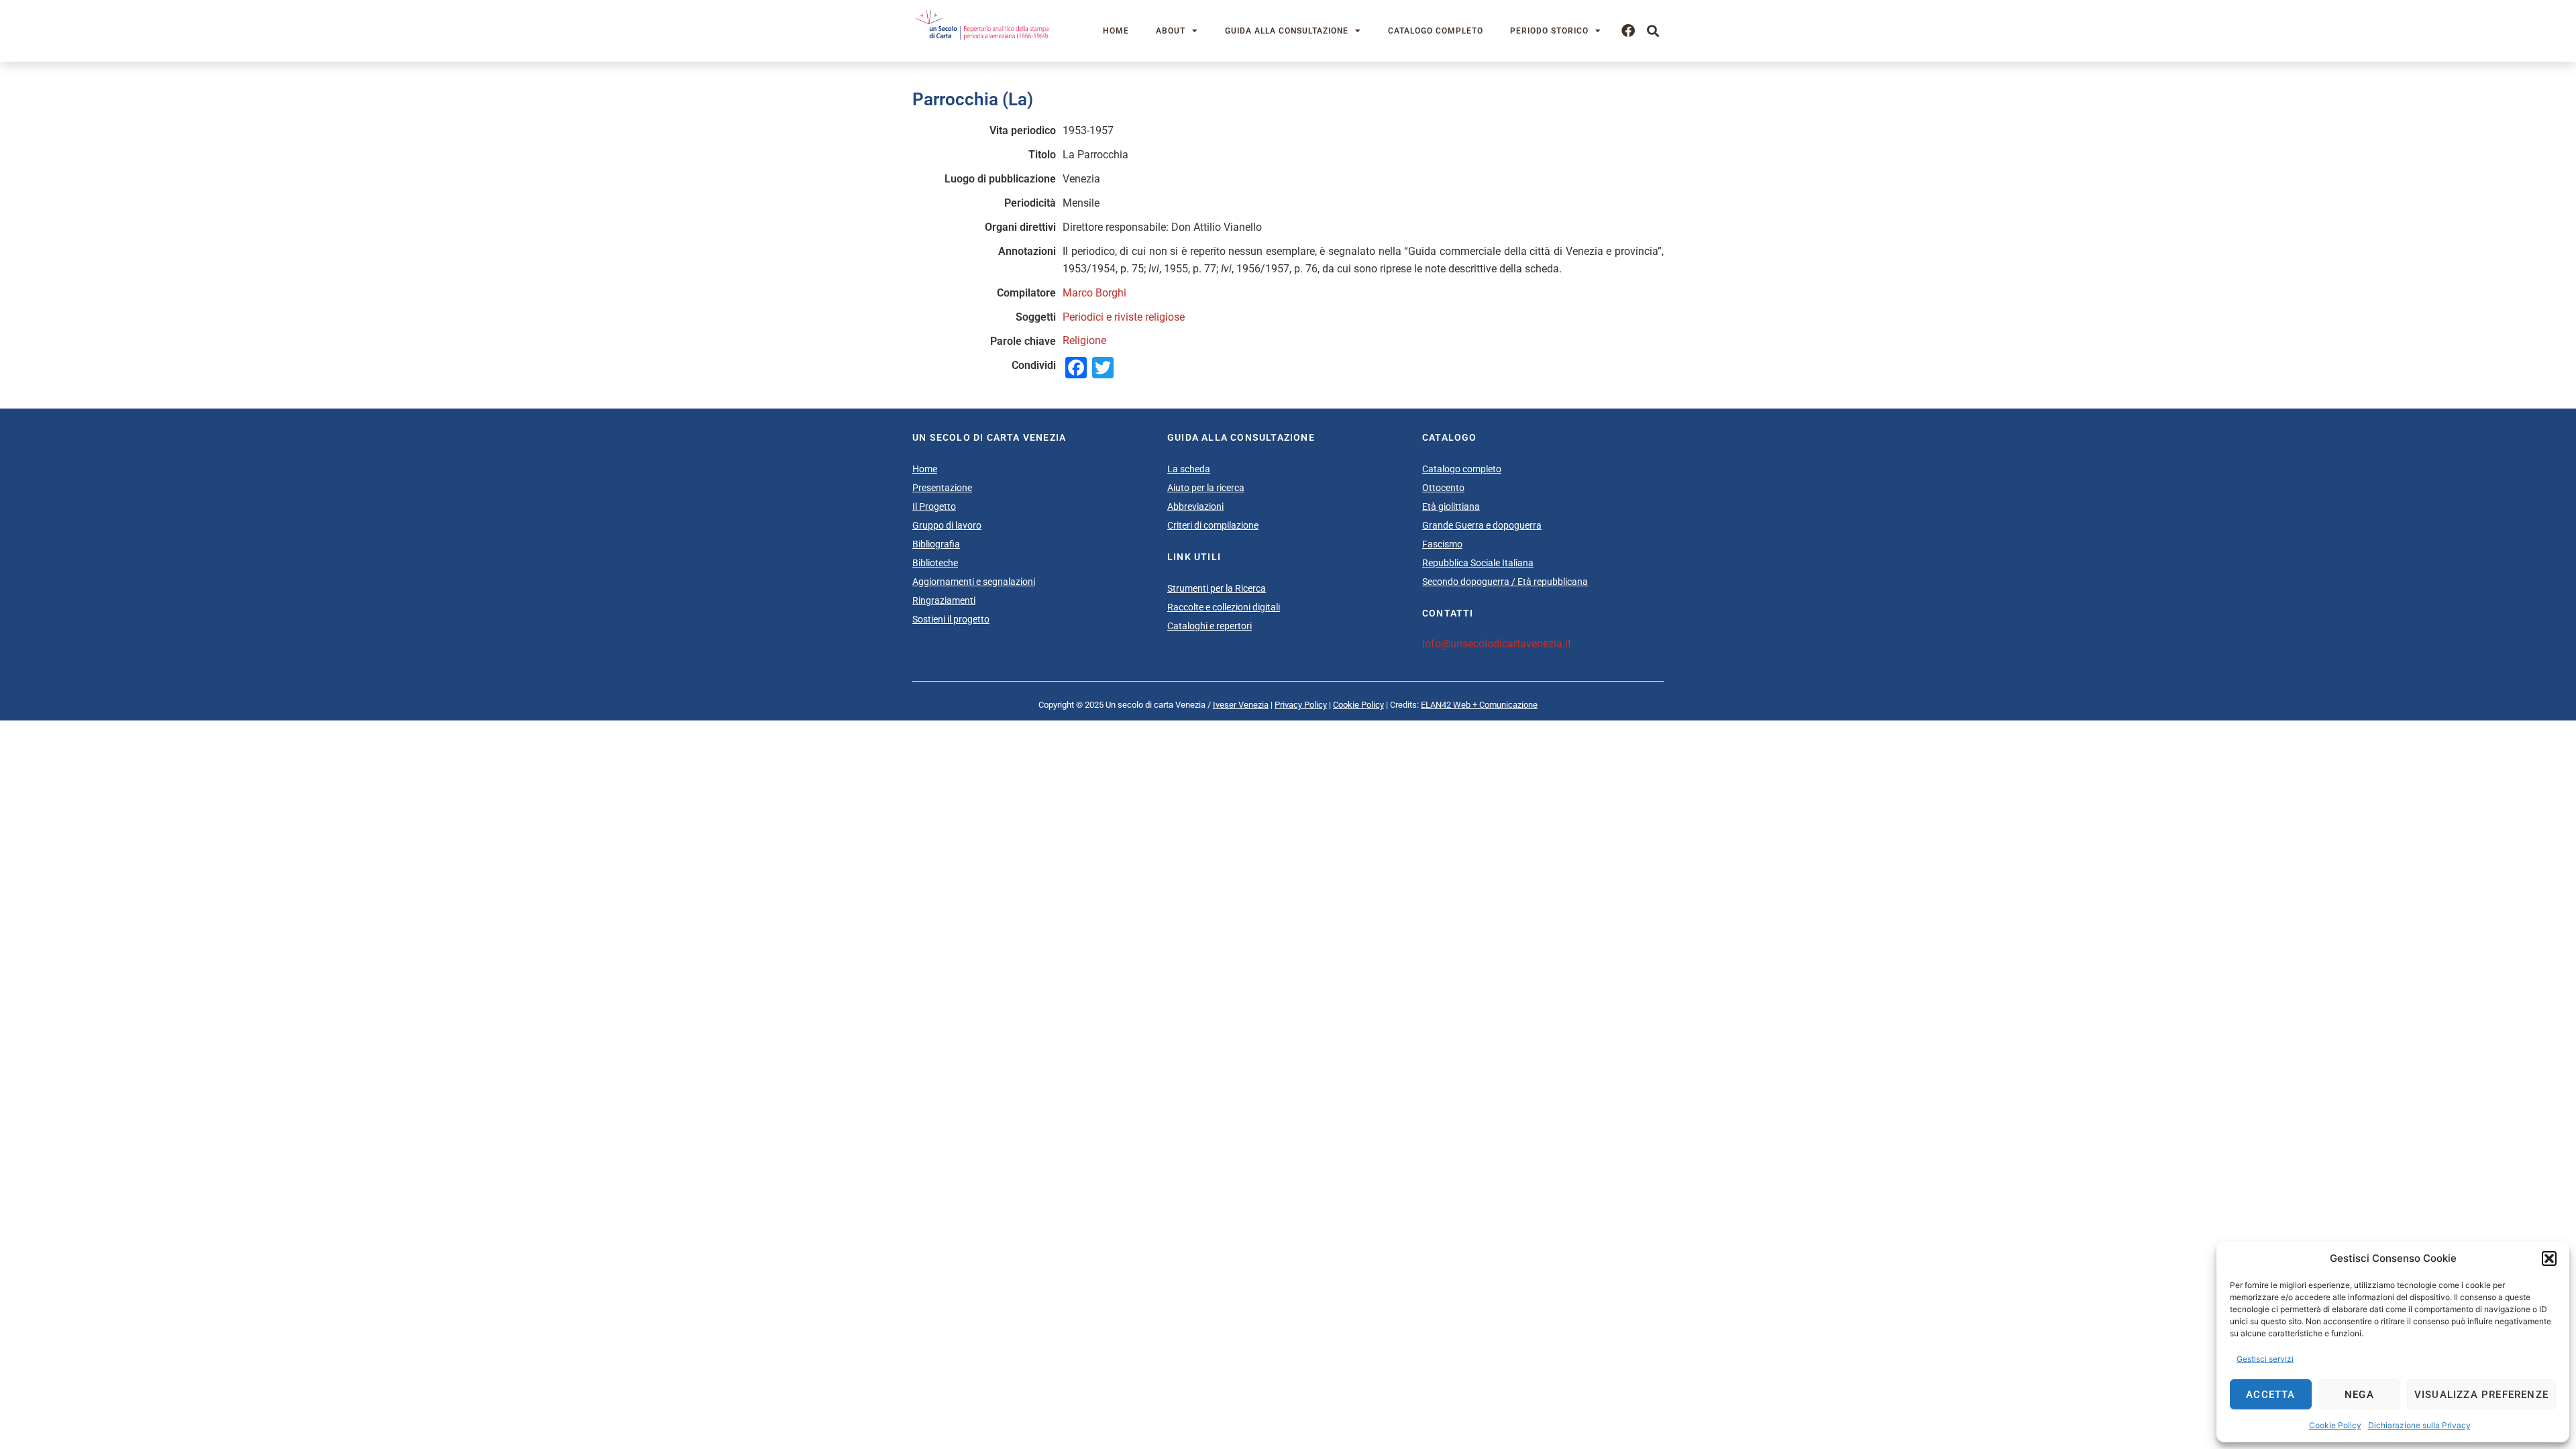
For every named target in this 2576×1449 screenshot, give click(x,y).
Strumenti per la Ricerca (1217, 588)
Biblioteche (935, 563)
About (1171, 31)
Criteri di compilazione (1213, 525)
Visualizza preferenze (2481, 1395)
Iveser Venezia (1241, 705)
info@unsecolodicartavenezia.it (1497, 644)
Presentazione (942, 488)
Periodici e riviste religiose (1124, 317)
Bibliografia (936, 544)
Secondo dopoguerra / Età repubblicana (1505, 582)
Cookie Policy (2335, 1425)
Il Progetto (934, 506)
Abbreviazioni (1195, 506)
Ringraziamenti (944, 600)
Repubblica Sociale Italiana (1478, 563)
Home (1116, 31)
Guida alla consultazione (1287, 31)
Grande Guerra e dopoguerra (1482, 525)
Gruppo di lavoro (947, 525)
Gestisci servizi (2265, 1359)
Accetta (2270, 1395)
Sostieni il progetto (951, 619)
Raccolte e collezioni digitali (1224, 607)
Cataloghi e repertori (1210, 626)
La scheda (1189, 469)
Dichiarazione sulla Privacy (2419, 1425)
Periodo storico (1549, 31)
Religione (1084, 340)
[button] (2549, 1258)
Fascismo (1442, 544)
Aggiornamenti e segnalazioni (974, 582)
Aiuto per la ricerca (1206, 488)
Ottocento (1443, 488)
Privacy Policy (1301, 705)
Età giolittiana (1451, 506)
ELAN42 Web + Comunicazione (1479, 705)
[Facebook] (1628, 31)
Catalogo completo (1436, 31)
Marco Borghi (1094, 293)
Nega (2359, 1395)
